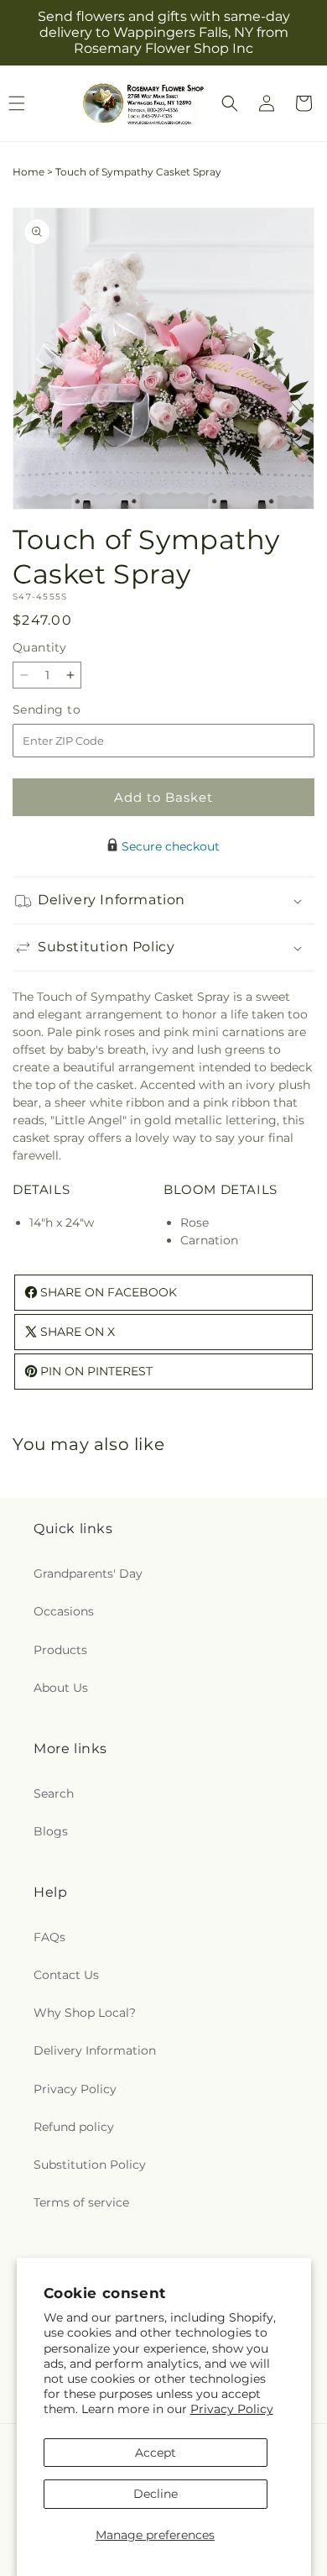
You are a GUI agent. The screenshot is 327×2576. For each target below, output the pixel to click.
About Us (61, 1688)
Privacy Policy (232, 2409)
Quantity (39, 647)
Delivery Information (95, 2050)
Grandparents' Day (88, 1573)
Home (29, 172)
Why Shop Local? (85, 2013)
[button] (230, 103)
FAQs (49, 1937)
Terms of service (81, 2202)
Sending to (72, 710)
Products (60, 1650)
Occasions (64, 1611)
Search (54, 1793)
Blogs (51, 1831)
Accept (156, 2453)
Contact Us (66, 1975)
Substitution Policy (90, 2165)
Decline (156, 2494)
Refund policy (74, 2127)
